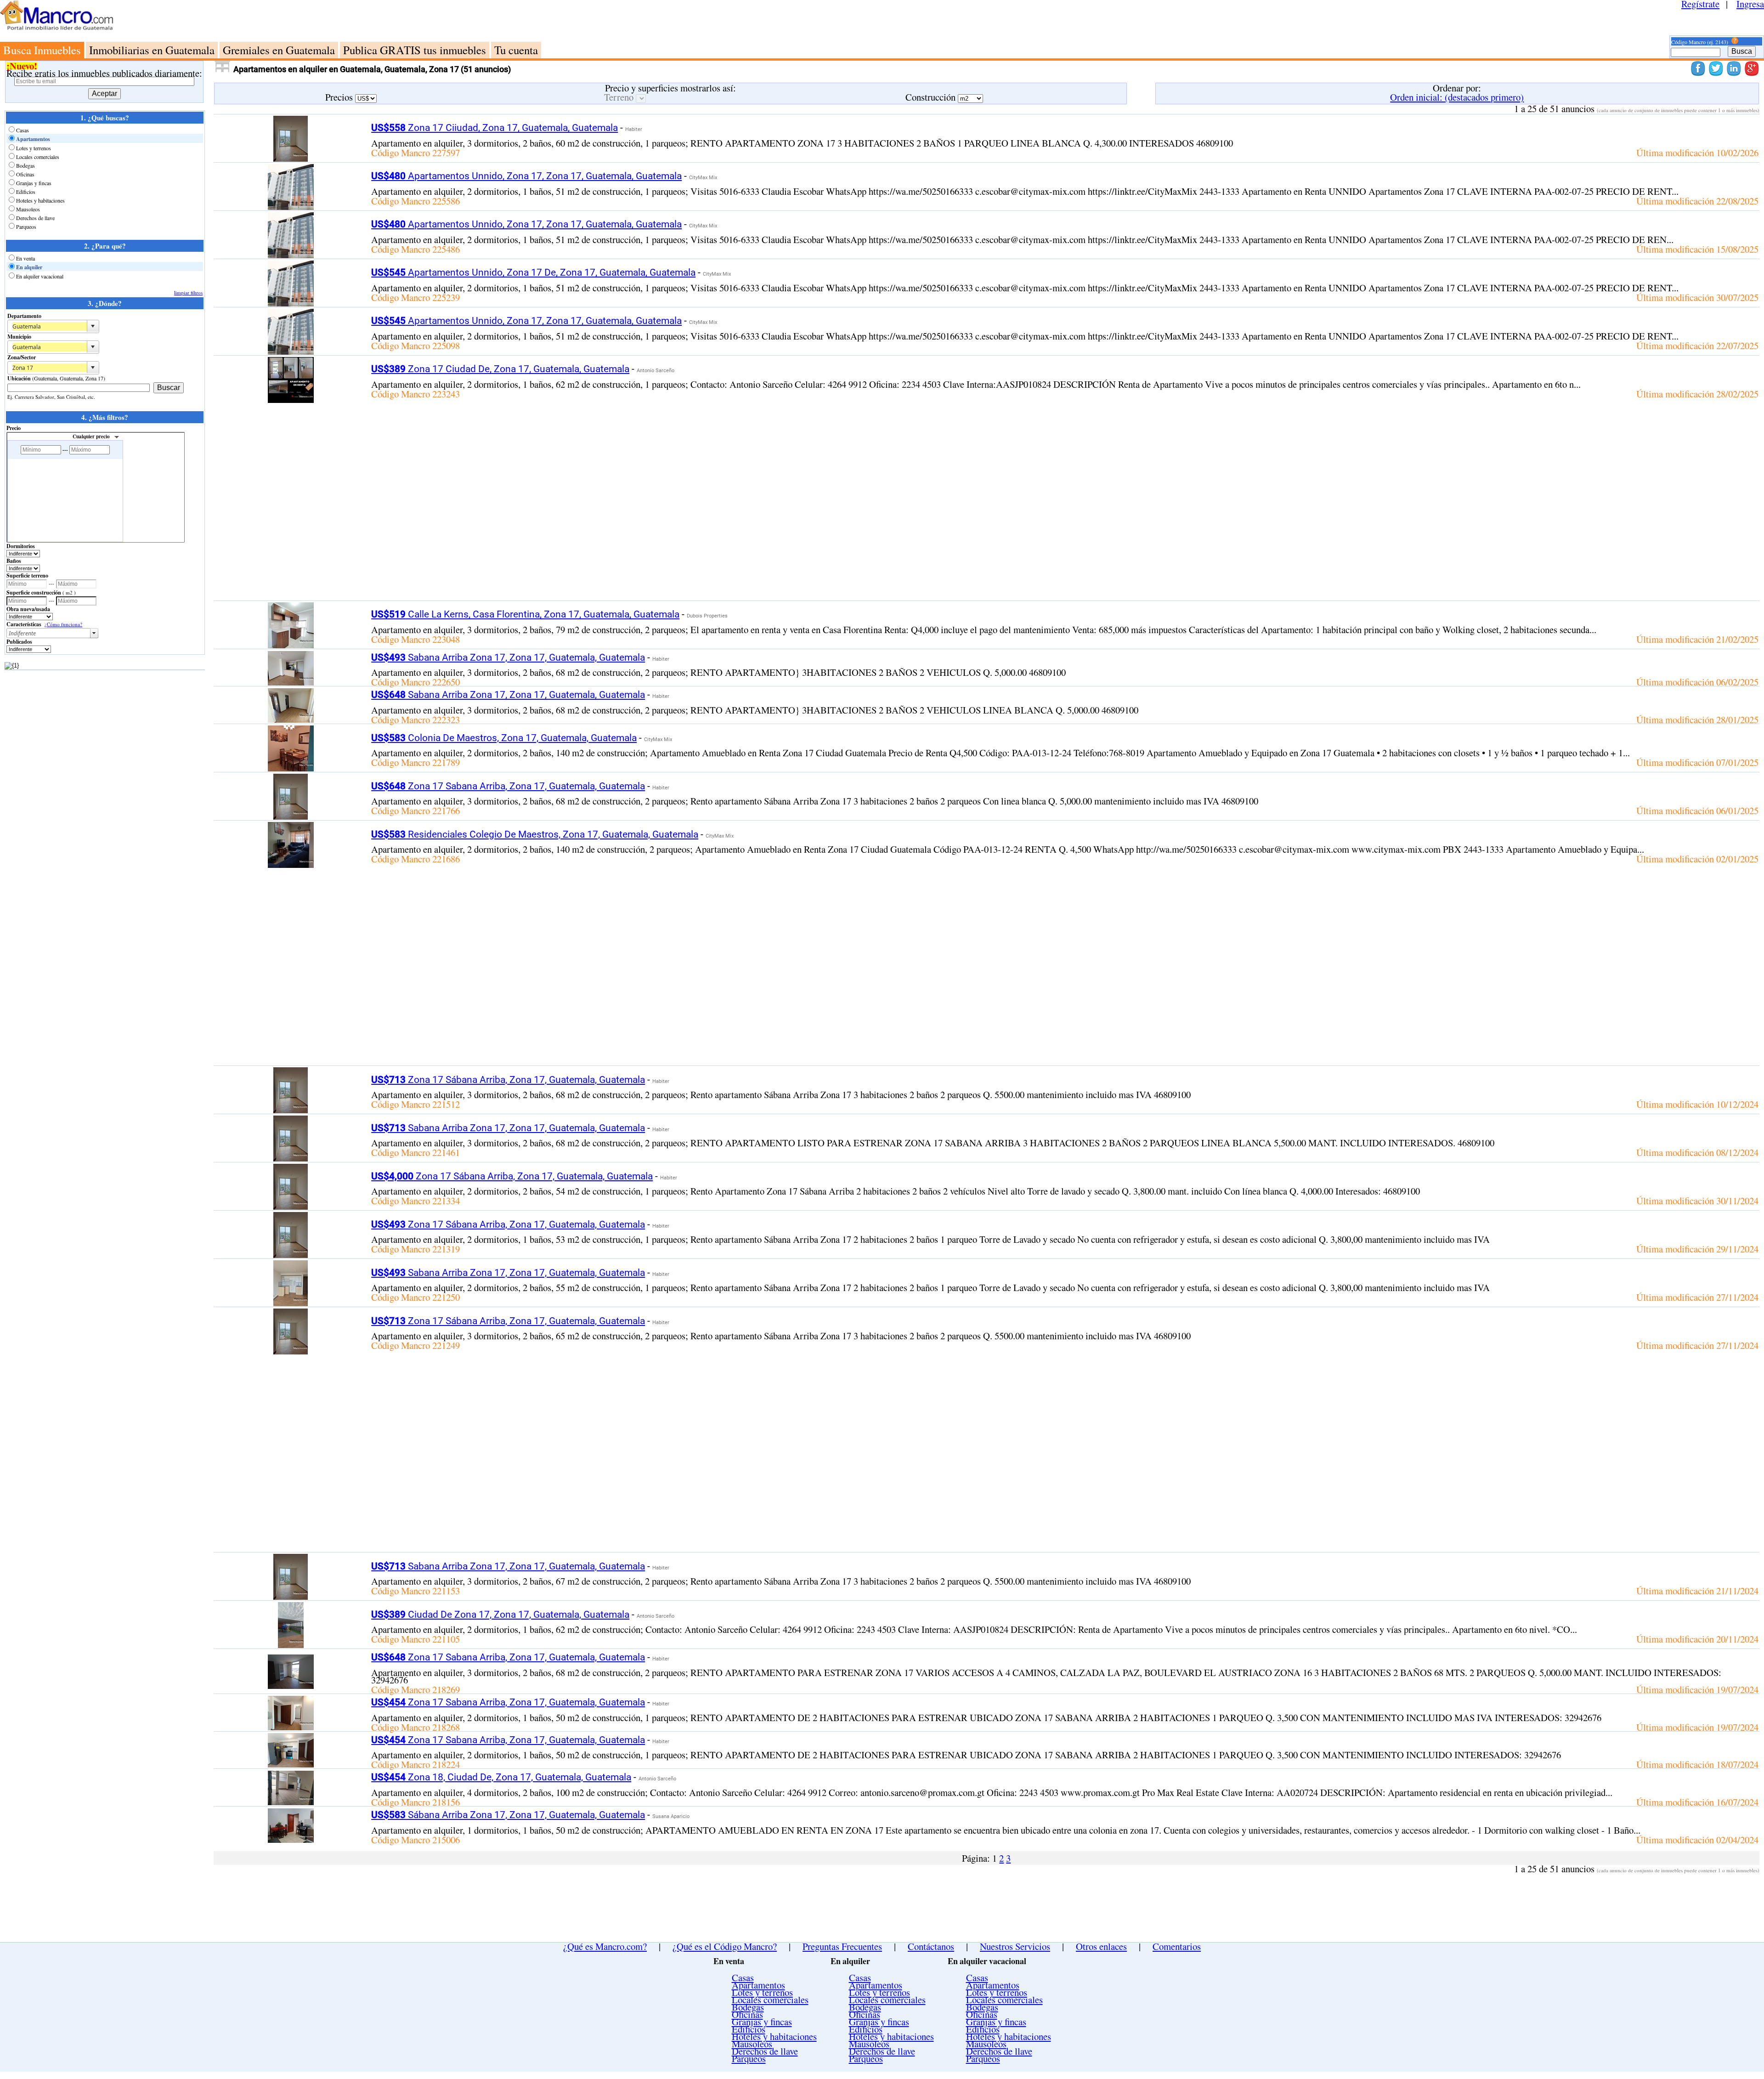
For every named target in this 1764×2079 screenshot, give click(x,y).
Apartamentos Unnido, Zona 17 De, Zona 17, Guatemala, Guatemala (533, 272)
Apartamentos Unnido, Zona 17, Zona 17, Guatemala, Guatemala (526, 176)
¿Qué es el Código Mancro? (725, 1946)
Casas (23, 130)
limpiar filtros (188, 292)
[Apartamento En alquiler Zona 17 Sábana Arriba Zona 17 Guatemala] (291, 1110)
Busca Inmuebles (42, 50)
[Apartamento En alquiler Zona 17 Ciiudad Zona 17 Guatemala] (291, 158)
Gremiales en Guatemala (279, 50)
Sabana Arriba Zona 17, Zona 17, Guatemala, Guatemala (508, 657)
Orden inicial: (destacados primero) (1457, 97)
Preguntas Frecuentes (842, 1946)
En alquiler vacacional (40, 276)
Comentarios (1177, 1946)
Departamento (24, 316)
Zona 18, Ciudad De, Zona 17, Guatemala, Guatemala (501, 1777)
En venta (25, 258)
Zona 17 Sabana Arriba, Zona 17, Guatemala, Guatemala (508, 786)
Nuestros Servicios (1015, 1946)
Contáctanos (931, 1946)
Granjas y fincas (34, 183)
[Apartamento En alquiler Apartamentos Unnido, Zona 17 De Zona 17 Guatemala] (291, 303)
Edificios (26, 192)
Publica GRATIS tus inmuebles (415, 50)
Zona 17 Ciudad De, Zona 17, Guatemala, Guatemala (500, 369)
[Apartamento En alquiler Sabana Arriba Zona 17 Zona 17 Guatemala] (291, 682)
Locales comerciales (38, 157)
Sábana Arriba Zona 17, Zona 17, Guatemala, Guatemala (508, 1815)
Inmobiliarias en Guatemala (152, 50)
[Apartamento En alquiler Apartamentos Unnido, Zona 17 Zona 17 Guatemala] (291, 206)
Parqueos (26, 227)
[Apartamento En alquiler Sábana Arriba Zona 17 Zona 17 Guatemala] (291, 1839)
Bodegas (25, 165)
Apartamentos (33, 139)
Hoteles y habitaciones (40, 200)
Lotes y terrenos (34, 148)
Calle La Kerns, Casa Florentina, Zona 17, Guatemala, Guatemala (525, 614)
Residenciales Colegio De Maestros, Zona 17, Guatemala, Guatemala (535, 834)
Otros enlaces (1101, 1946)
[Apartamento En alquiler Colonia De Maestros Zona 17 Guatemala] (291, 768)
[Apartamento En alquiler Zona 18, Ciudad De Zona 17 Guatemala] (291, 1801)
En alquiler (29, 267)
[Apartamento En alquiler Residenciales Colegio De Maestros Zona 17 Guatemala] (291, 864)
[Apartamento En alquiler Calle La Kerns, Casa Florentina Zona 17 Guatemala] (291, 645)
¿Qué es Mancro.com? (605, 1946)
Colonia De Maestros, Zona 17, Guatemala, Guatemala (504, 738)
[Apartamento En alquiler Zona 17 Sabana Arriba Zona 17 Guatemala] (291, 816)
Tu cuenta (516, 50)
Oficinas (25, 174)
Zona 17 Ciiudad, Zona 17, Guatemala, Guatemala (495, 128)
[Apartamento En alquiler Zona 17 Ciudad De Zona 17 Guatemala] (291, 399)
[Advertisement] (916, 21)
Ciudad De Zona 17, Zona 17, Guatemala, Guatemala (500, 1614)
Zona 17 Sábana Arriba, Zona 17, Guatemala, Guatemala (508, 1080)
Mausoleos (28, 209)
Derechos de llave (35, 218)
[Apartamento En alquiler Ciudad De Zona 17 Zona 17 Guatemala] (291, 1644)
